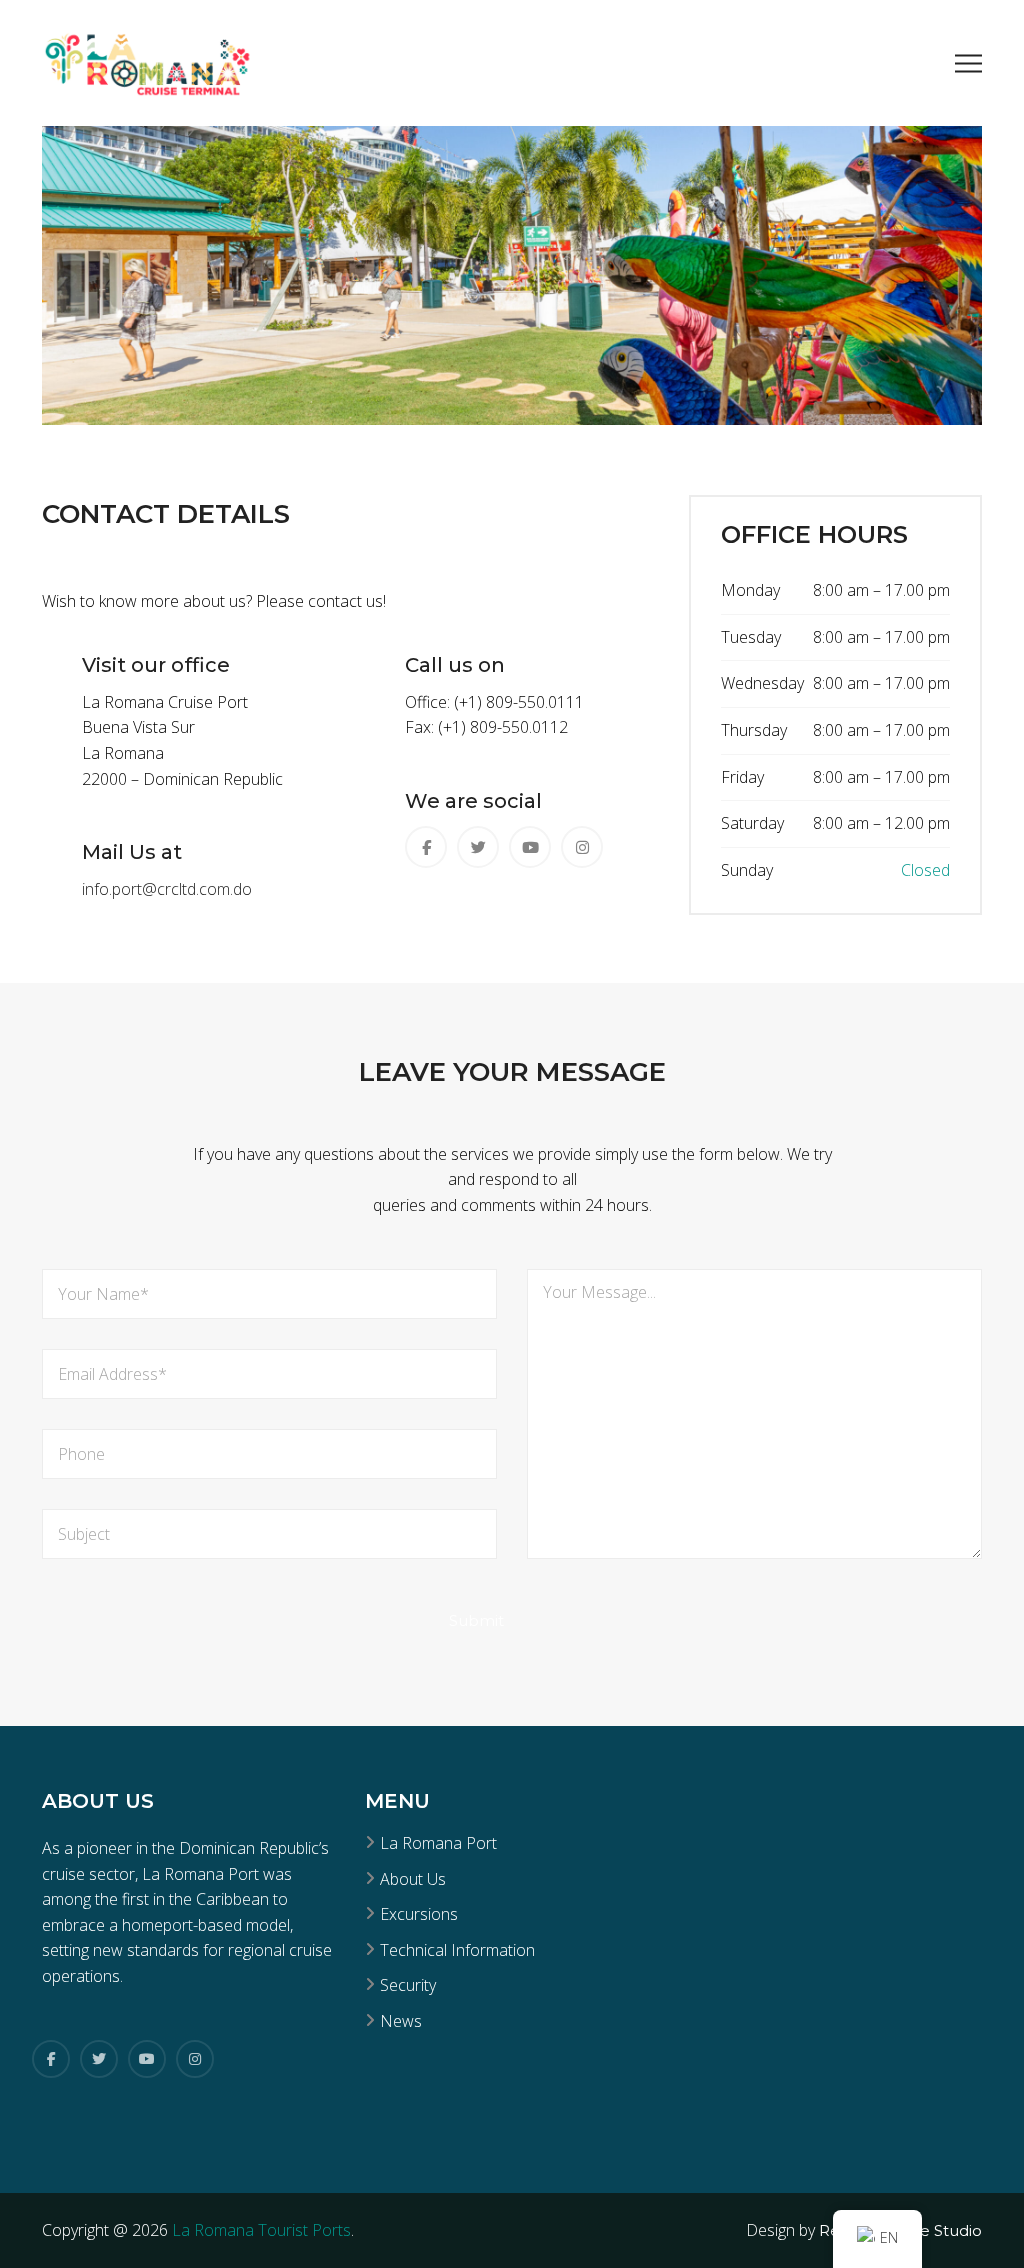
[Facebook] (51, 2059)
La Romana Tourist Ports (261, 2230)
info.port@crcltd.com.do (167, 889)
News (401, 2021)
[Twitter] (99, 2059)
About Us (413, 1879)
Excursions (419, 1914)
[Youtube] (147, 2059)
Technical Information (457, 1950)
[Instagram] (195, 2059)
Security (408, 1985)
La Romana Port (438, 1843)
